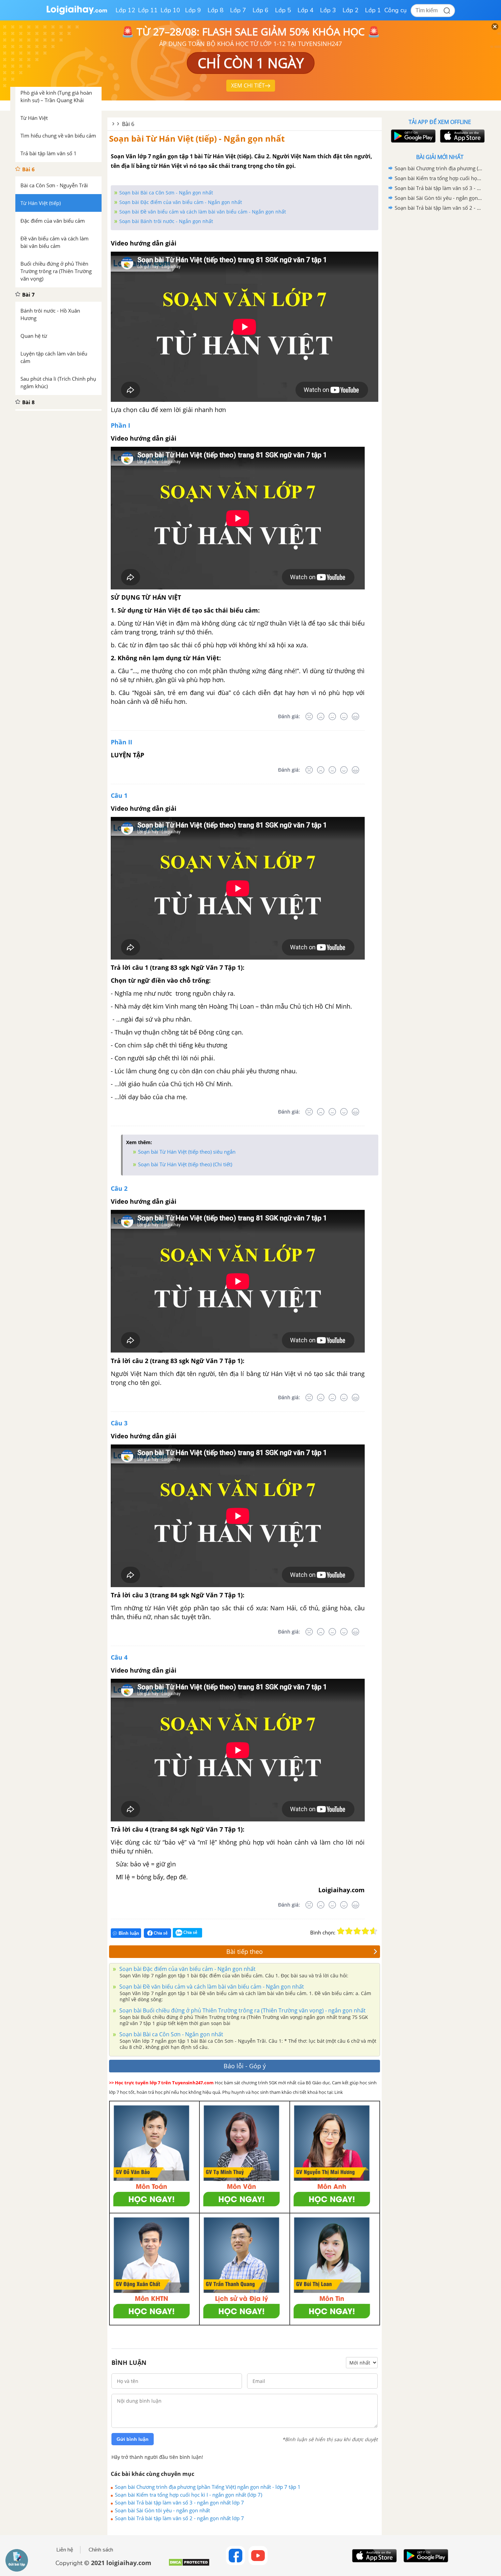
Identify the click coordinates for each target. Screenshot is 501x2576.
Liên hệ (65, 2550)
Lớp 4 (306, 10)
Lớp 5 (283, 10)
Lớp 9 (193, 10)
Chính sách (101, 2550)
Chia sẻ (160, 1933)
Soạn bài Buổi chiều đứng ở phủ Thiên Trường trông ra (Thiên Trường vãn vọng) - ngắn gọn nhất (242, 2010)
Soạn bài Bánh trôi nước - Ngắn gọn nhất (166, 221)
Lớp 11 (148, 10)
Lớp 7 (238, 10)
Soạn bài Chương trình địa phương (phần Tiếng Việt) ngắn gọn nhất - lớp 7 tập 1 (208, 2487)
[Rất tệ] (309, 716)
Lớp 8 (216, 10)
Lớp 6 (261, 10)
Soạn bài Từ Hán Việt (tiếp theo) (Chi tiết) (185, 1164)
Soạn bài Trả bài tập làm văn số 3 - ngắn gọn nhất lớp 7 (179, 2502)
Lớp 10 (170, 10)
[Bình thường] (332, 716)
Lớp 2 (351, 10)
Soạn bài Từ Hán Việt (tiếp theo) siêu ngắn (187, 1152)
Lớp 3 (328, 10)
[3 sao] (357, 1931)
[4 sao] (365, 1931)
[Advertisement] (440, 321)
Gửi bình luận (133, 2439)
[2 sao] (349, 1931)
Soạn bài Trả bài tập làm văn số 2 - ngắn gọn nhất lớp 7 (179, 2518)
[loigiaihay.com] (77, 13)
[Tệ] (321, 716)
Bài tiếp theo (245, 1951)
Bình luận (129, 1933)
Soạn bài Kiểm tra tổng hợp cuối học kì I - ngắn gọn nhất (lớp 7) (188, 2495)
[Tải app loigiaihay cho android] (412, 136)
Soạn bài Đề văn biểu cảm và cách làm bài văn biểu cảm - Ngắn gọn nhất (203, 212)
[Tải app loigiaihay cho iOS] (461, 136)
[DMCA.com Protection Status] (189, 2565)
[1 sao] (341, 1931)
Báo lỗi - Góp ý (245, 2066)
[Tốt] (344, 716)
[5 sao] (374, 1931)
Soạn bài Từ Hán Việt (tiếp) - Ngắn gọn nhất (197, 138)
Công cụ (396, 10)
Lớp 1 (373, 10)
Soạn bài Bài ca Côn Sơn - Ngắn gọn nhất (166, 193)
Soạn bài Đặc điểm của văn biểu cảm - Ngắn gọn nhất (181, 202)
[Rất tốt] (355, 716)
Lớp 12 (125, 10)
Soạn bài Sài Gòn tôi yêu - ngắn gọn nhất (162, 2510)
